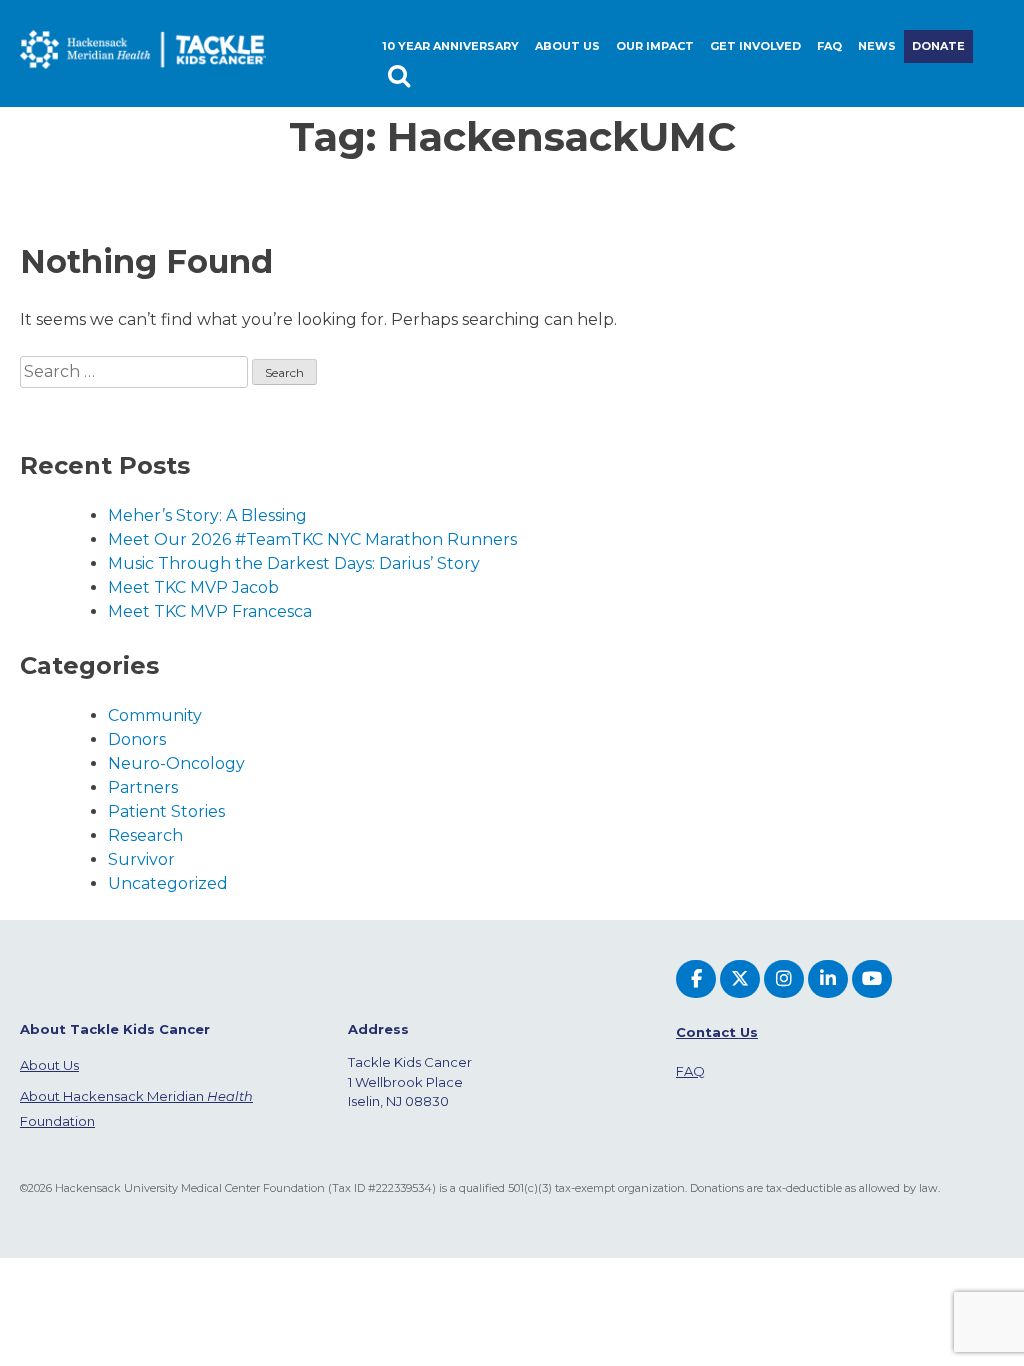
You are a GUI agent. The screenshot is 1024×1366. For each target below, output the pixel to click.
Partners (143, 787)
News (877, 46)
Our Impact (655, 46)
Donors (137, 739)
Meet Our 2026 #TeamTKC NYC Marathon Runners (312, 539)
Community (155, 715)
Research (145, 835)
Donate (938, 46)
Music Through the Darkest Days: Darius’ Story (294, 563)
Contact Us (717, 1032)
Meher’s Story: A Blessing (207, 515)
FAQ (829, 46)
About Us (49, 1065)
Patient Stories (166, 811)
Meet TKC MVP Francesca (210, 611)
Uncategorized (168, 883)
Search (402, 79)
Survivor (141, 859)
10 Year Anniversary (450, 46)
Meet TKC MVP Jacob (193, 587)
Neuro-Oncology (176, 763)
